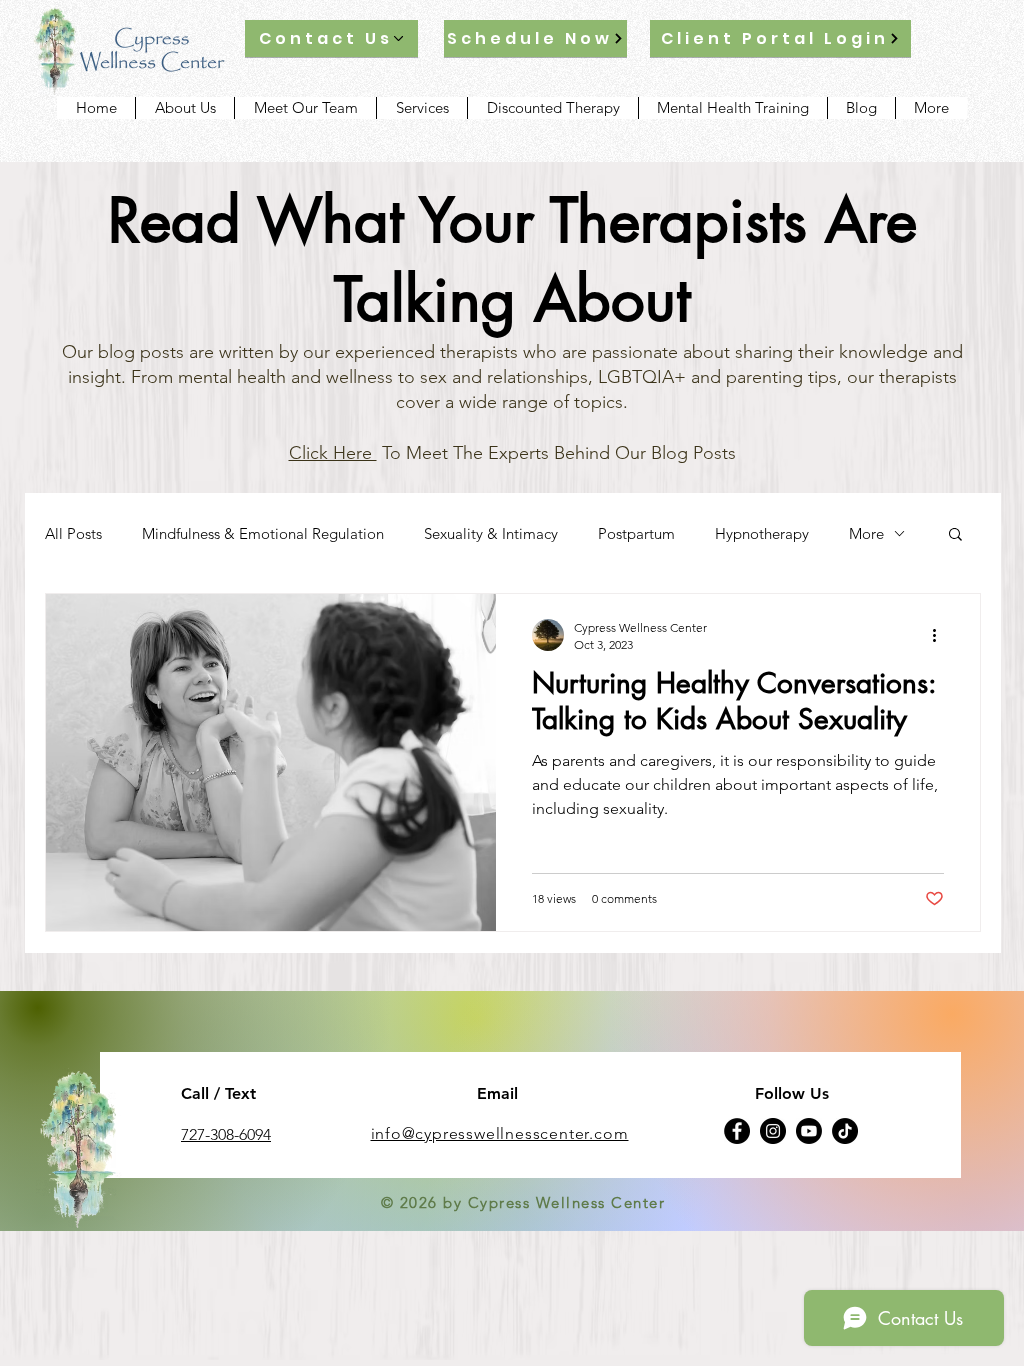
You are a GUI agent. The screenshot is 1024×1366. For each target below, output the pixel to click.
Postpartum (636, 533)
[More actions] (941, 635)
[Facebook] (737, 1131)
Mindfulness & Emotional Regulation (263, 533)
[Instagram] (773, 1131)
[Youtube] (809, 1131)
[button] (955, 535)
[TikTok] (845, 1131)
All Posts (73, 533)
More (866, 533)
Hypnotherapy (762, 533)
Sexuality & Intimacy (491, 533)
